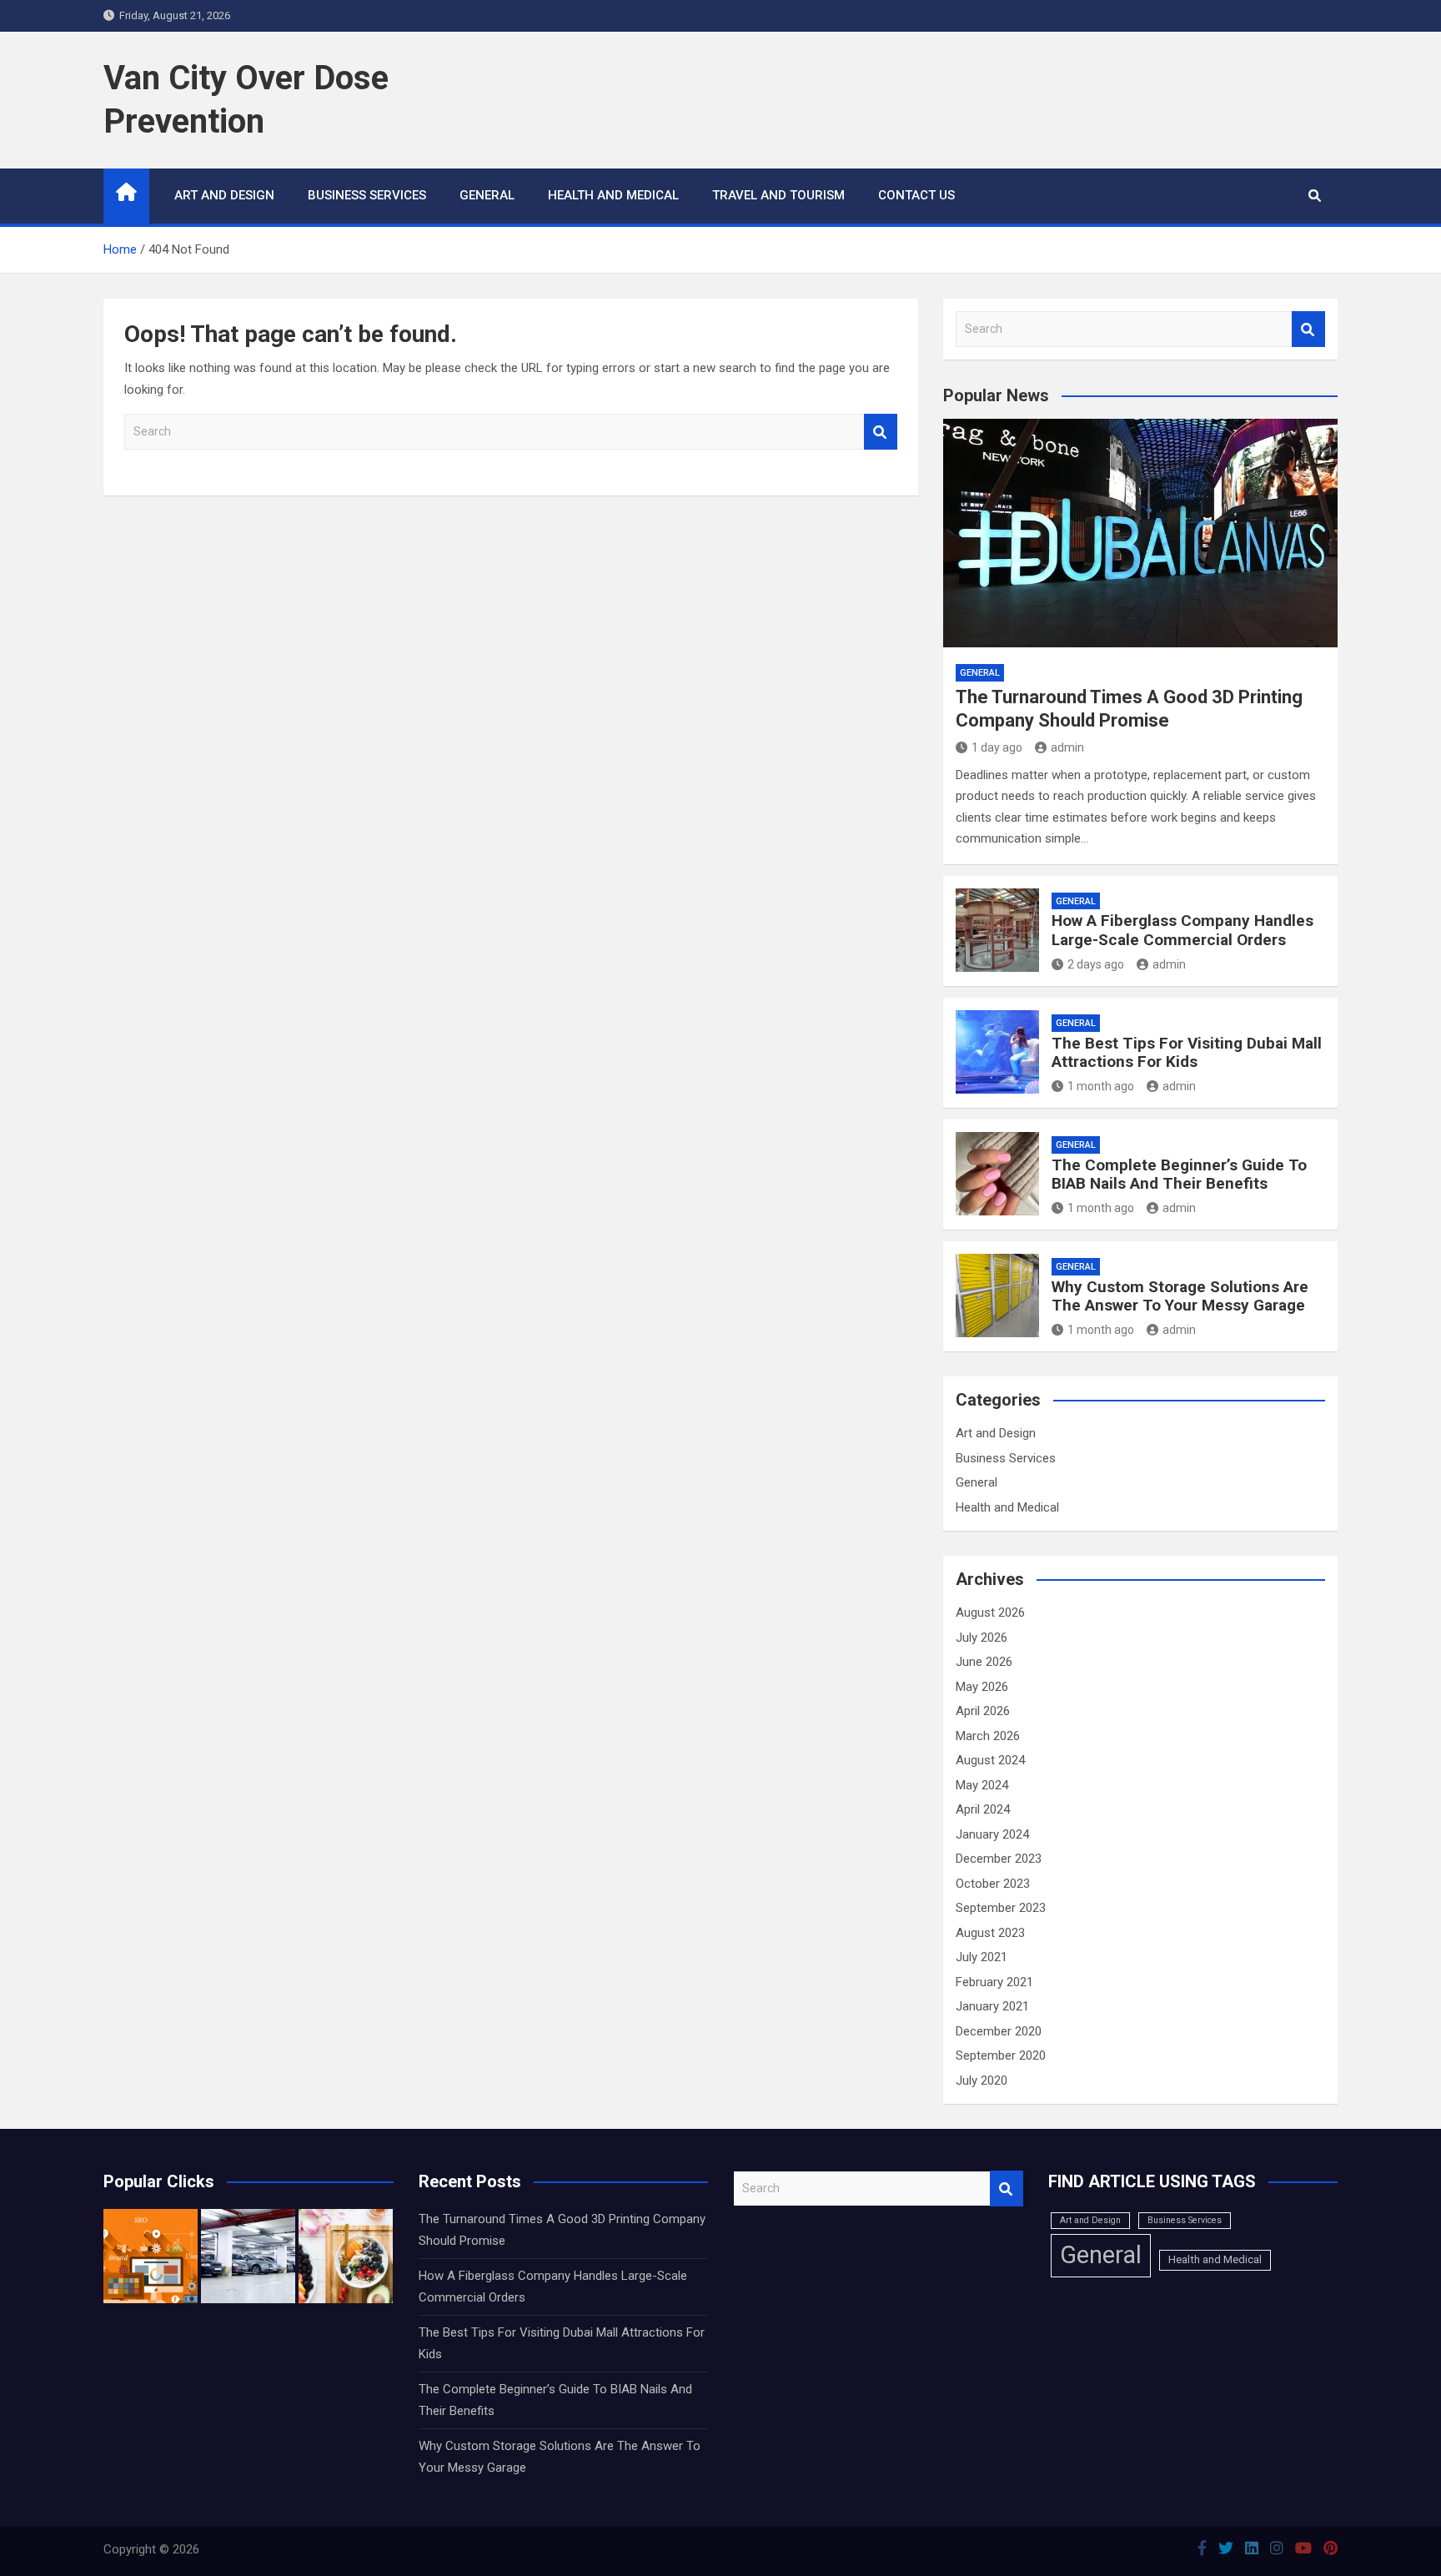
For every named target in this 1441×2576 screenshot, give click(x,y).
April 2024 (983, 1809)
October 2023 (993, 1884)
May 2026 (982, 1687)
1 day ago (997, 747)
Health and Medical (613, 195)
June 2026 (984, 1662)
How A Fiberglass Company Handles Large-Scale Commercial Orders (1182, 930)
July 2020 (982, 2080)
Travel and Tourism (778, 195)
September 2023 (1001, 1908)
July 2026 (982, 1638)
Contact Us (916, 195)
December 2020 (999, 2031)
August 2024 (990, 1760)
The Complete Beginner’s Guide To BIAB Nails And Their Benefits (1179, 1175)
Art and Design (224, 195)
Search (881, 432)
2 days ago (1096, 964)
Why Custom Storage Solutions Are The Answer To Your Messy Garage (1180, 1296)
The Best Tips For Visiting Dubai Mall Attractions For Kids (1187, 1053)
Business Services (367, 195)
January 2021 (992, 2006)
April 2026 (983, 1711)
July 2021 (982, 1957)
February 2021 (994, 1982)
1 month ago (1101, 1086)
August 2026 (990, 1613)
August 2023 (990, 1933)
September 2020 (1001, 2055)
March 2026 (988, 1736)
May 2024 (982, 1785)
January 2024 (992, 1834)
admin (1067, 747)
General (487, 195)
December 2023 (999, 1859)
